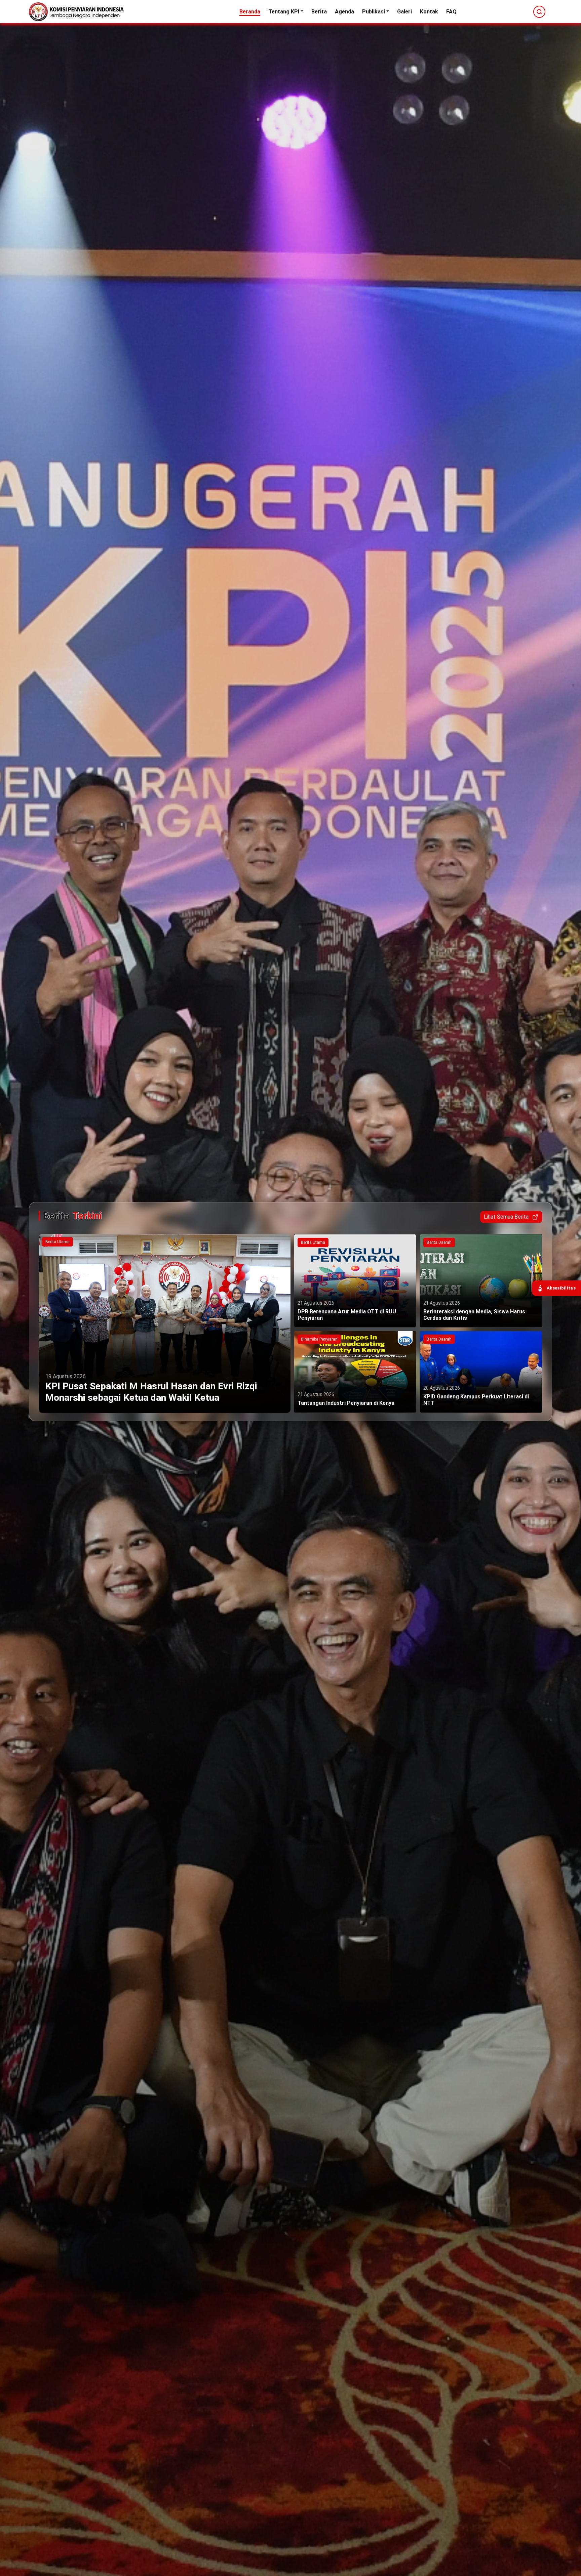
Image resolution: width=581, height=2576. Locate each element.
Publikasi (374, 12)
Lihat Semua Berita (506, 1217)
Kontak (429, 12)
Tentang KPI (284, 12)
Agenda (344, 12)
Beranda (250, 12)
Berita (319, 12)
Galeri (404, 12)
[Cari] (539, 12)
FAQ (451, 12)
